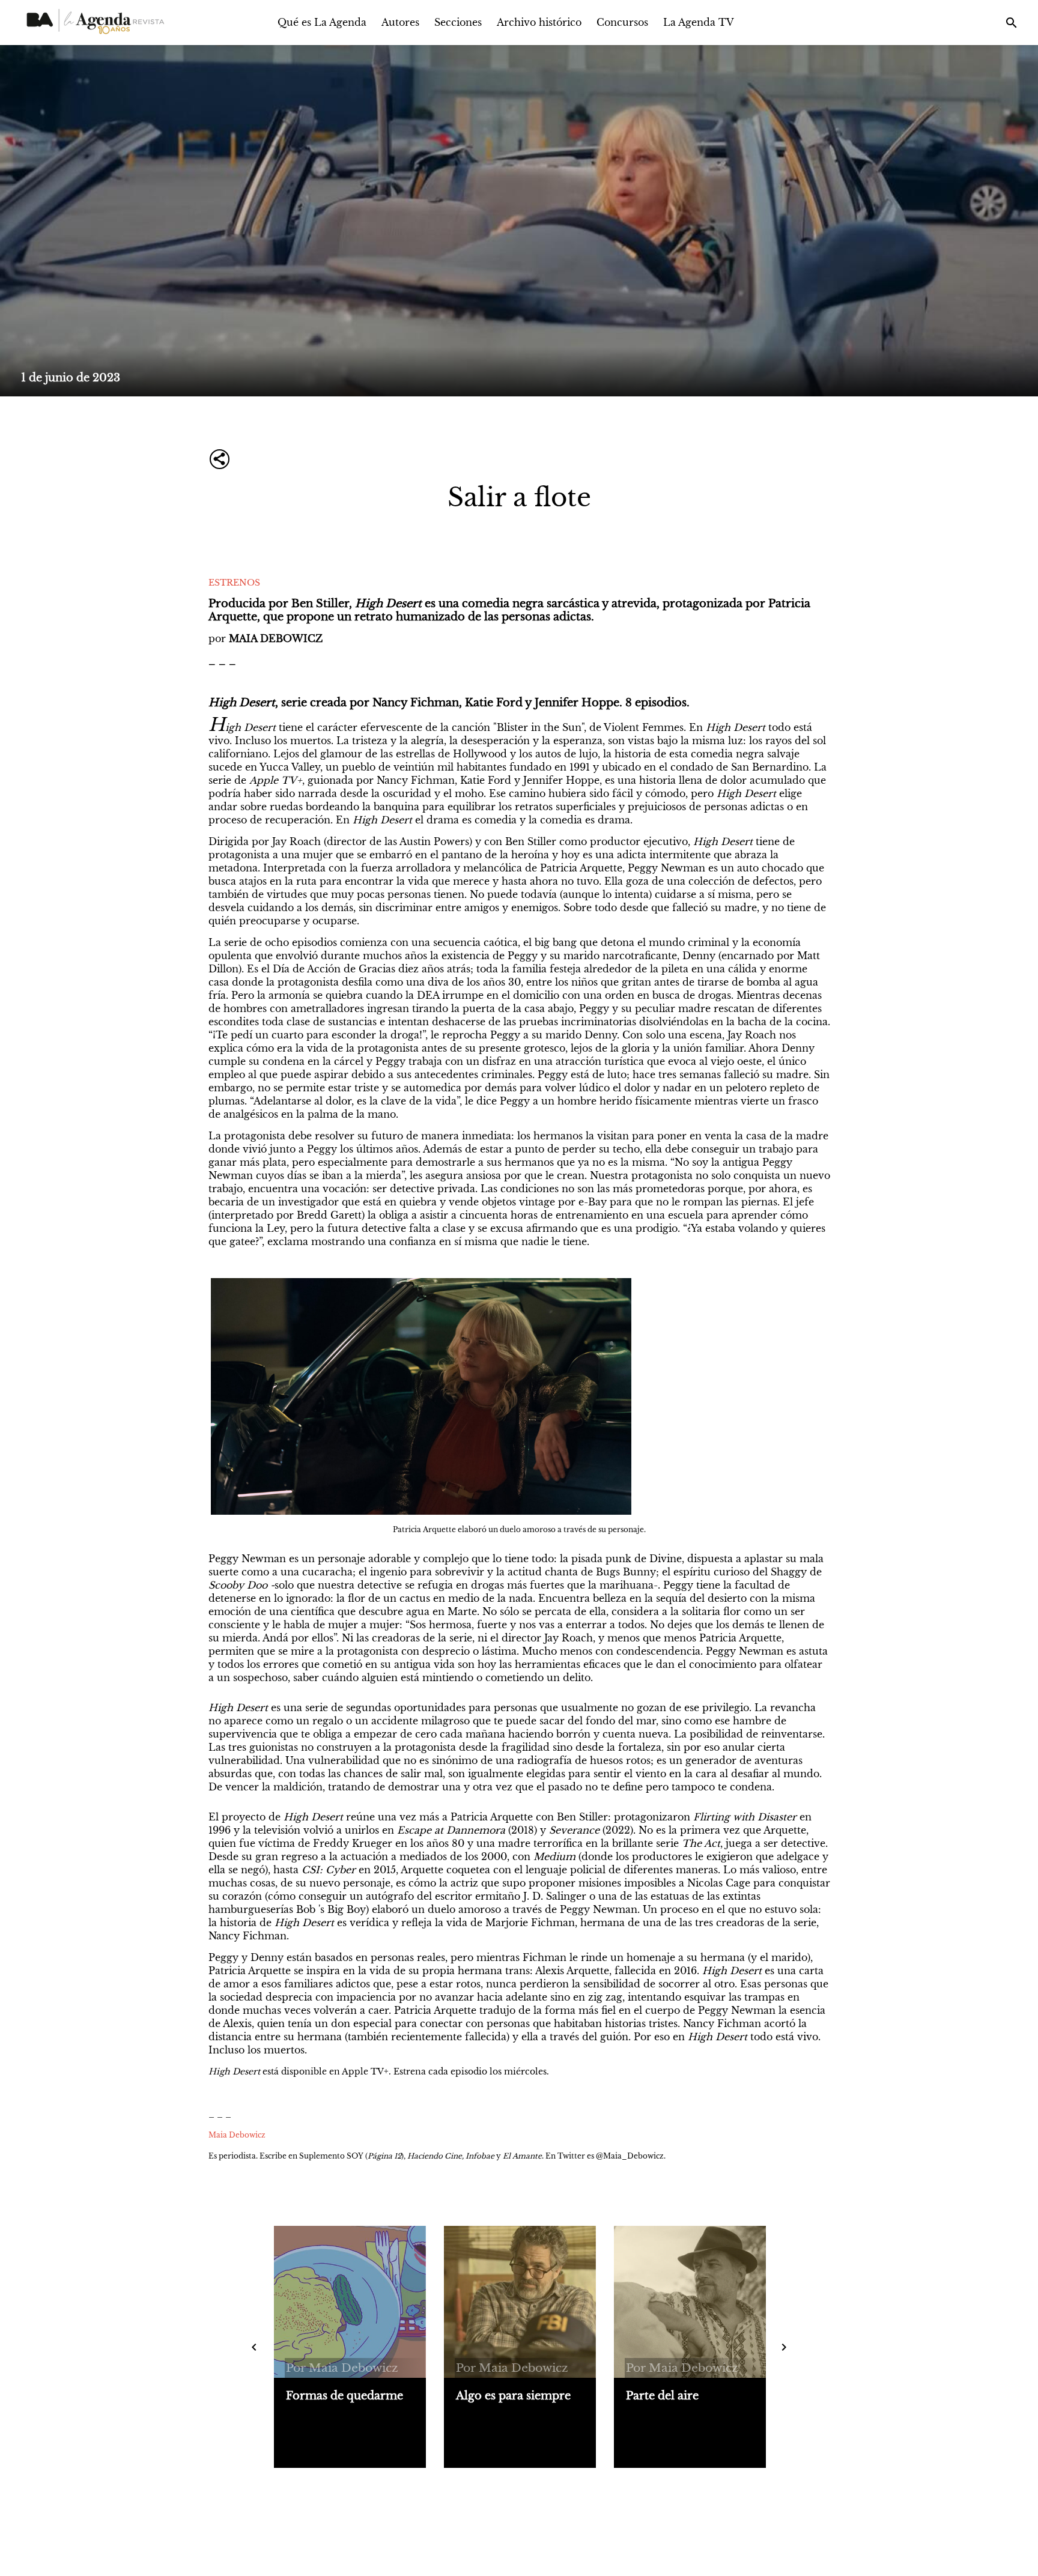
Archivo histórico (539, 22)
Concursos (622, 22)
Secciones (458, 22)
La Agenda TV (699, 22)
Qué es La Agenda (322, 22)
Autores (400, 22)
